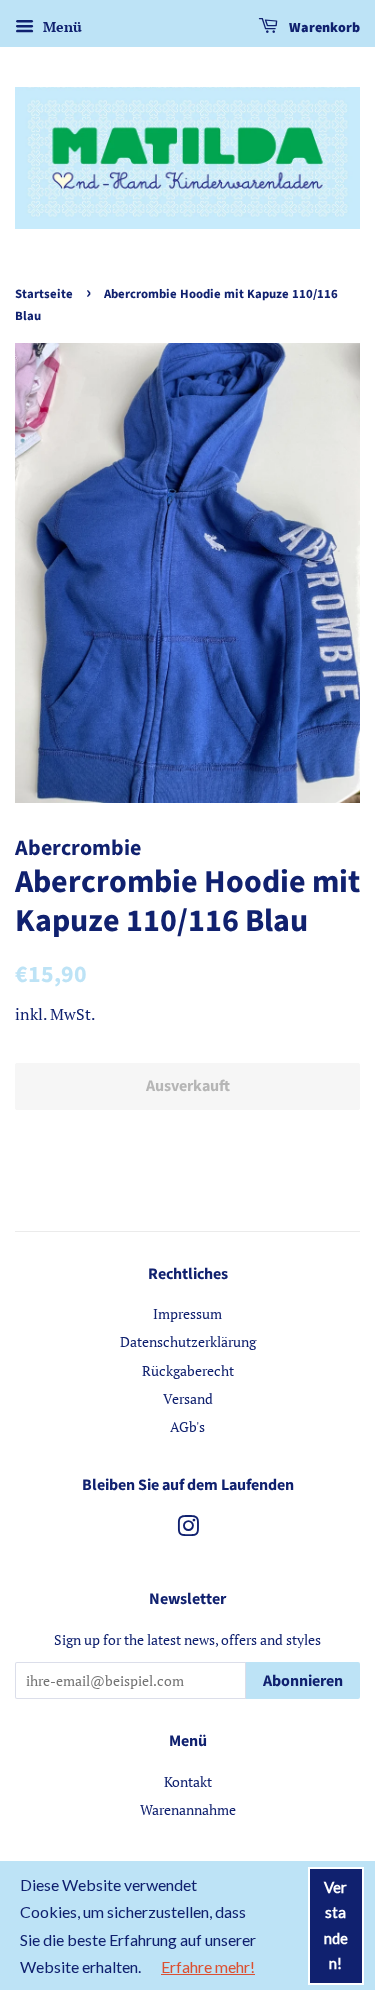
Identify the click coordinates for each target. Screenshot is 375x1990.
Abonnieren (303, 1681)
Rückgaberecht (188, 1370)
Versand (188, 1398)
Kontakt (188, 1781)
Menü (60, 26)
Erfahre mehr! (208, 1966)
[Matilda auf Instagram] (188, 1529)
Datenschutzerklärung (188, 1341)
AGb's (187, 1426)
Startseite (44, 294)
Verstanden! (336, 1925)
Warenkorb (323, 28)
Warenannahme (188, 1809)
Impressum (187, 1313)
